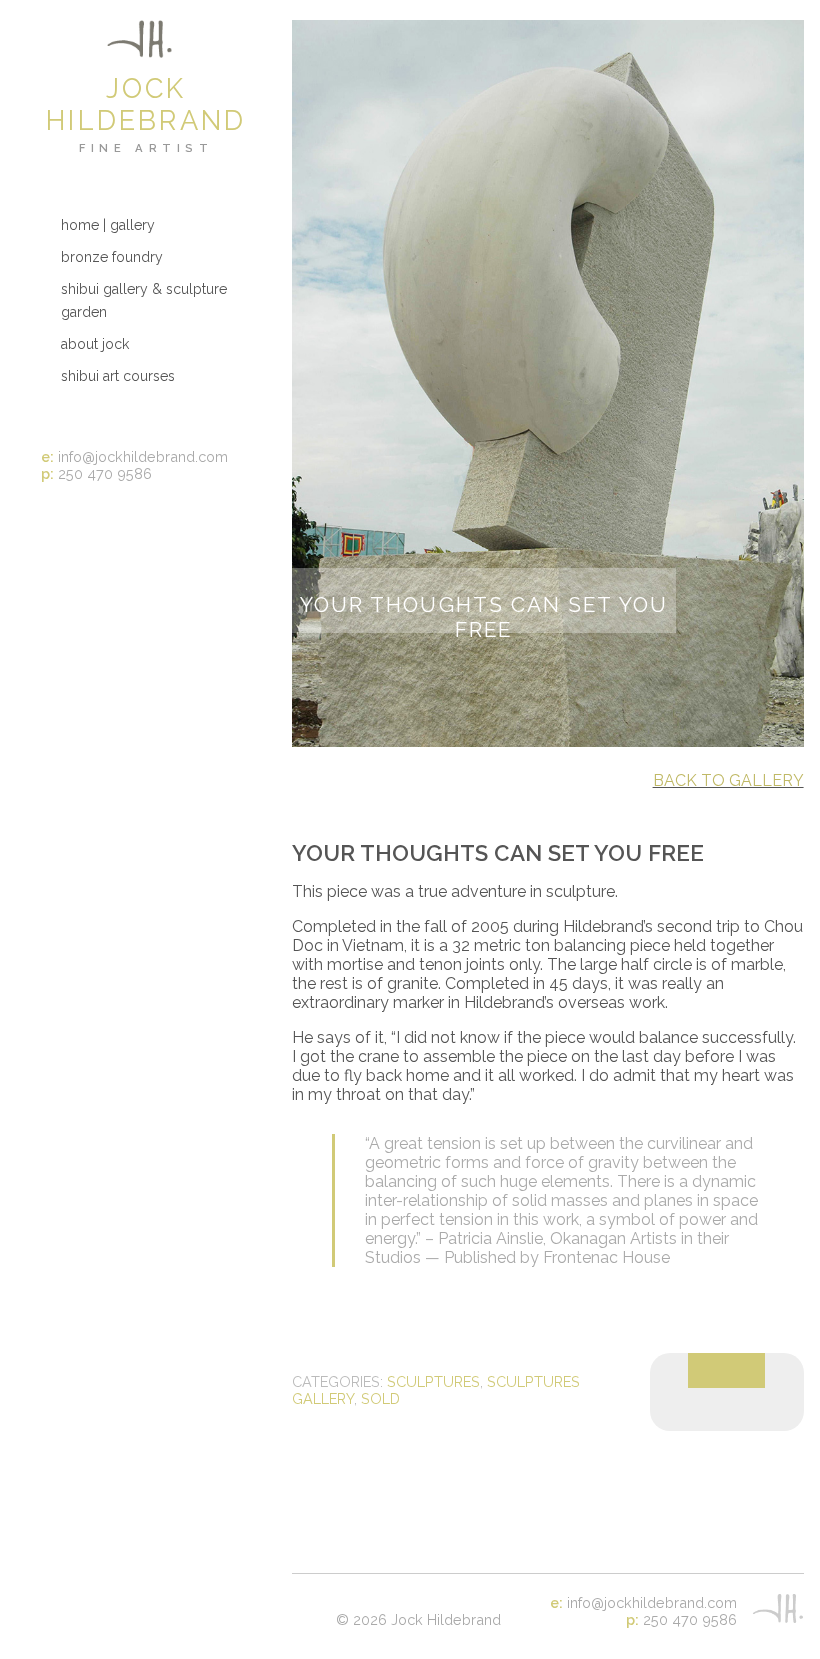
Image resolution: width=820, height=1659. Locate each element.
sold (380, 1398)
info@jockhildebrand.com (143, 456)
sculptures (433, 1381)
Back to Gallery (728, 780)
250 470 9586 (105, 473)
